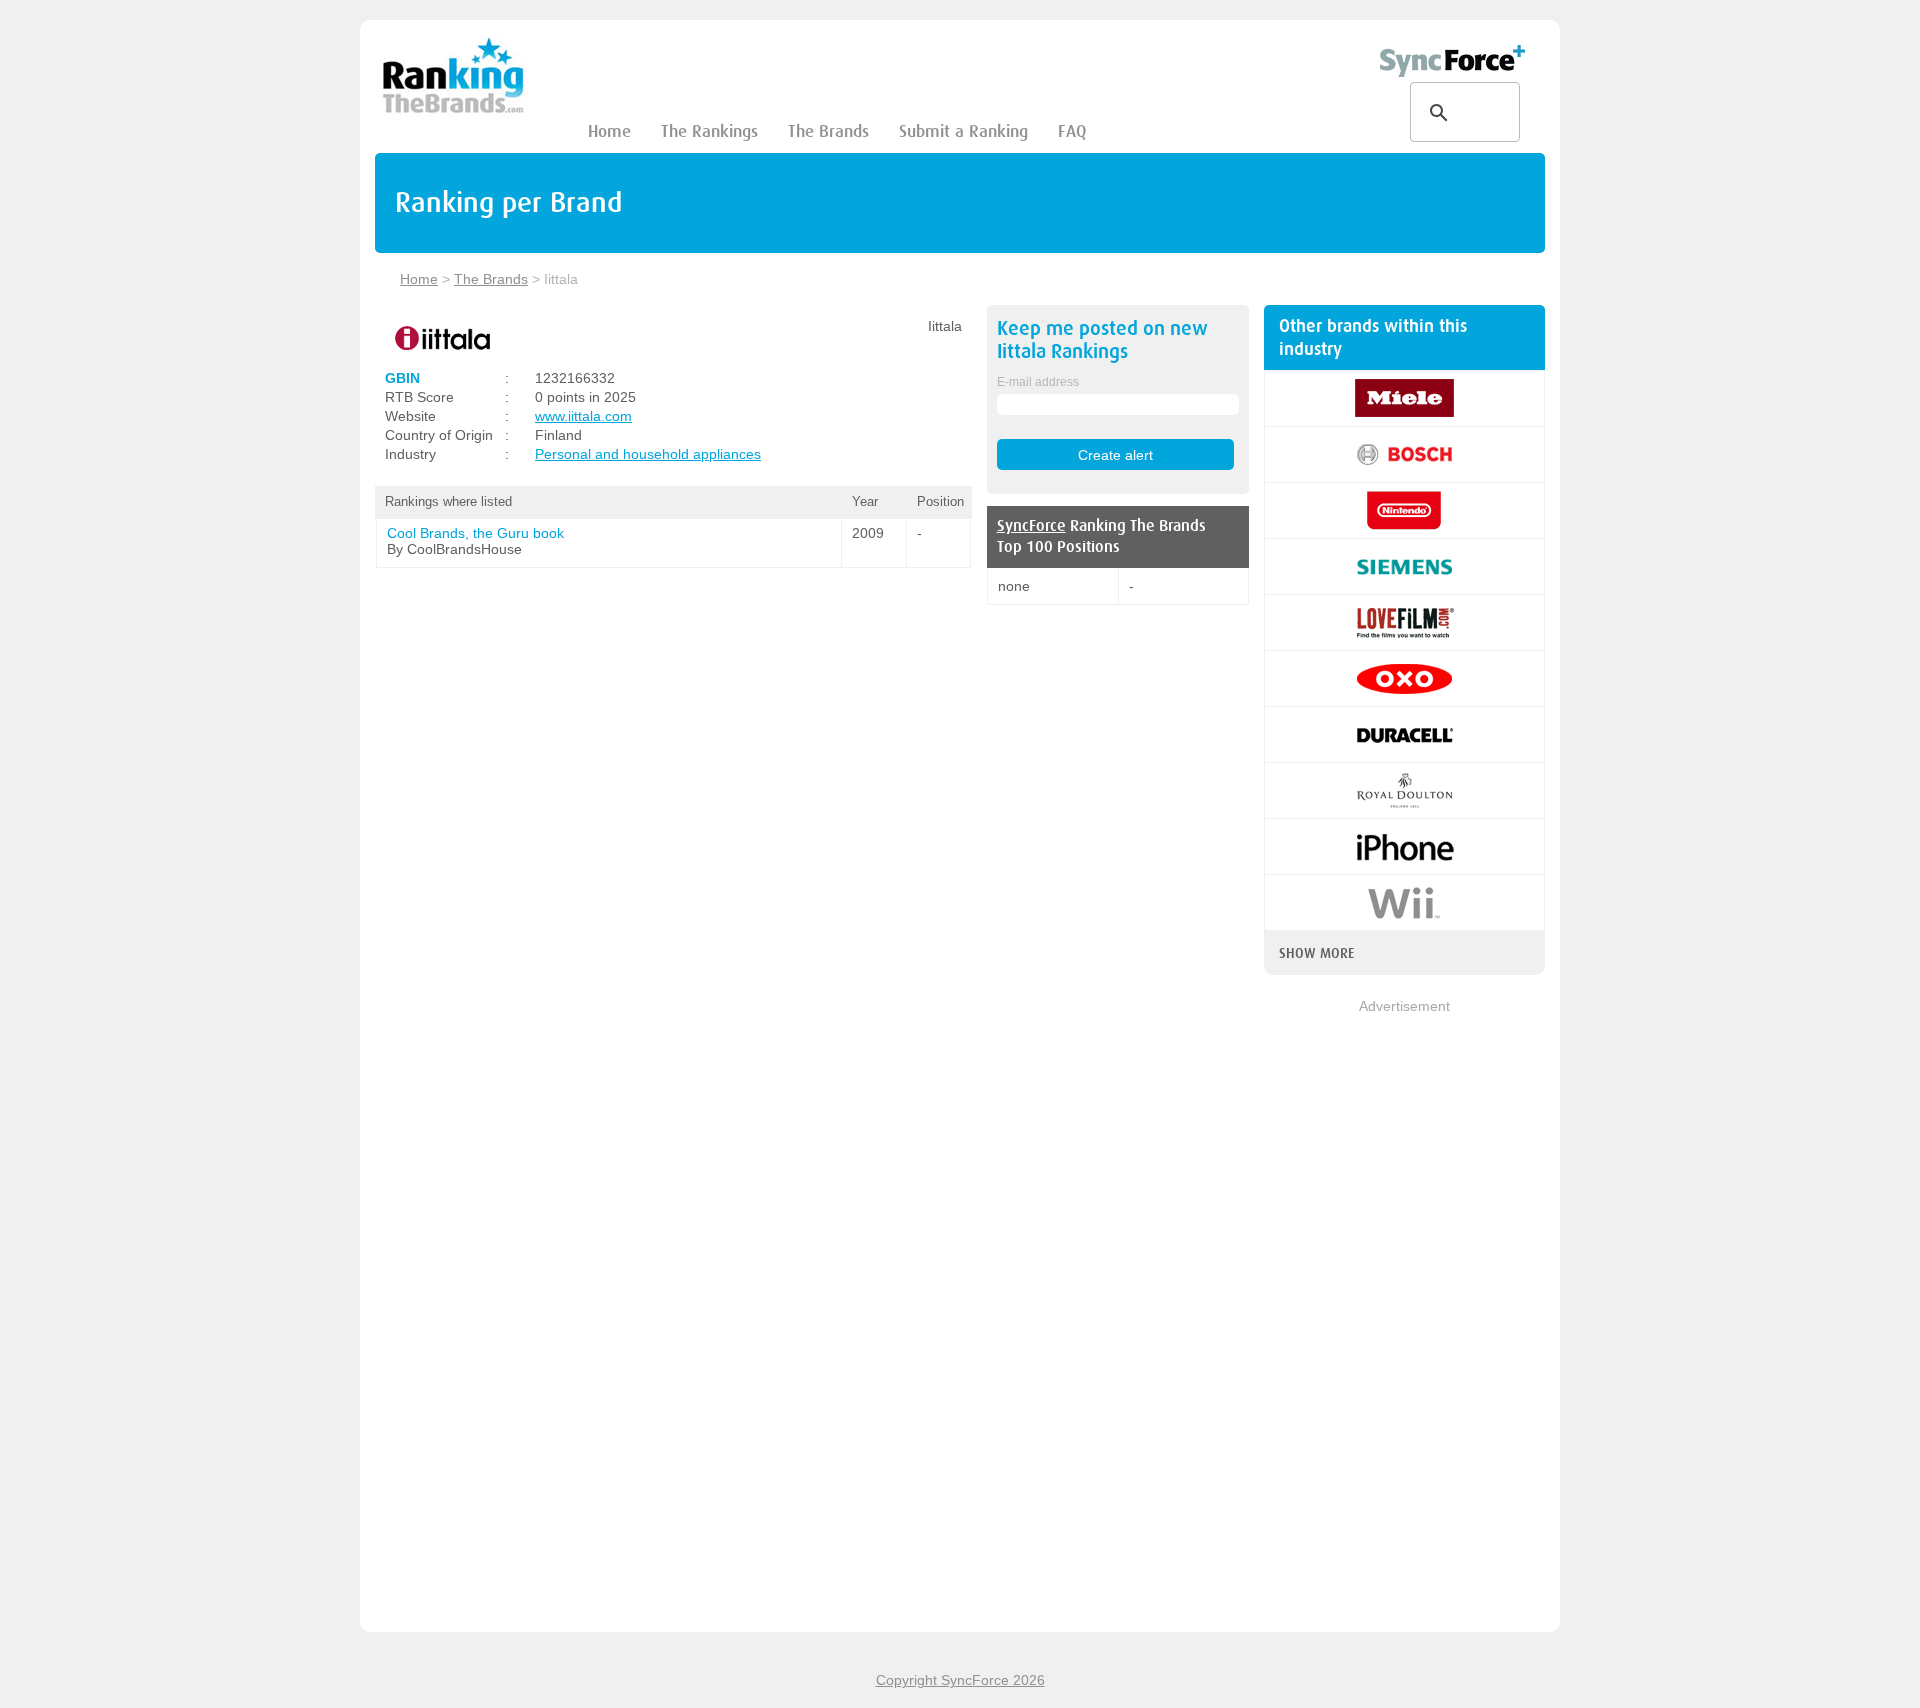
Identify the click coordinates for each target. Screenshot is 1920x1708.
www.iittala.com (583, 416)
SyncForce (1031, 526)
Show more (1316, 953)
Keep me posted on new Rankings (1102, 340)
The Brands (828, 131)
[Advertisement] (1404, 1317)
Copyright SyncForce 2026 (960, 1680)
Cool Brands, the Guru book (475, 533)
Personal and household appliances (648, 454)
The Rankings (709, 131)
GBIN (402, 378)
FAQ (1072, 131)
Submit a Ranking (963, 131)
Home (609, 131)
